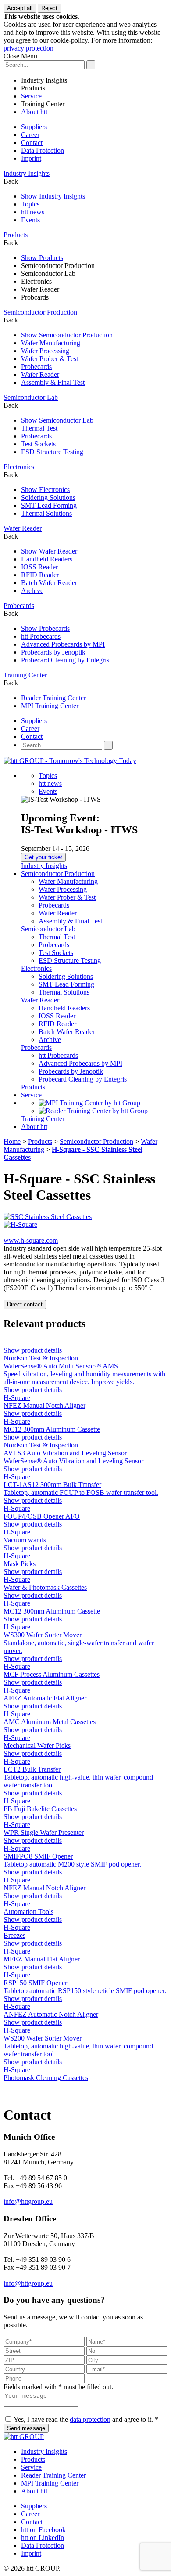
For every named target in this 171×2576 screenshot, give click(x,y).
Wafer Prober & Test (50, 359)
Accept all (20, 8)
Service (31, 96)
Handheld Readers (47, 559)
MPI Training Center (50, 706)
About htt (34, 112)
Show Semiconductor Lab (57, 420)
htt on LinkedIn (43, 2538)
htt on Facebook (43, 2530)
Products (33, 88)
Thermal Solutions (46, 513)
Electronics (36, 281)
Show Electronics (45, 490)
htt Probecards (41, 636)
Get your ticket (43, 857)
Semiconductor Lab (48, 273)
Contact (32, 143)
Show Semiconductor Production (67, 335)
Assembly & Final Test (53, 382)
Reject (49, 8)
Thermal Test (39, 428)
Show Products (42, 258)
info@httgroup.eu (28, 2202)
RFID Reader (40, 575)
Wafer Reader (40, 289)
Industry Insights (44, 80)
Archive (32, 591)
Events (30, 220)
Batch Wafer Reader (49, 583)
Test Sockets (38, 444)
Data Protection (43, 150)
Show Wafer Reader (49, 551)
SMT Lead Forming (49, 505)
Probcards (35, 297)
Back (11, 181)
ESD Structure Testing (52, 452)
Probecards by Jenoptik (53, 652)
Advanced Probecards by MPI (63, 644)
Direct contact (25, 1304)
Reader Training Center (53, 698)
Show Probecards (45, 628)
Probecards (36, 367)
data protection (90, 2419)
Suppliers (34, 127)
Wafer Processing (45, 351)
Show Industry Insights (53, 196)
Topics (30, 204)
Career (30, 135)
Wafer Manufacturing (51, 343)
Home (12, 1141)
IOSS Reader (39, 567)
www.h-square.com (31, 1240)
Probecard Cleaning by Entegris (65, 660)
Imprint (31, 158)
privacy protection (28, 48)
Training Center (43, 104)
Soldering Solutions (48, 497)
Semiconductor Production (58, 266)
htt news (33, 212)
